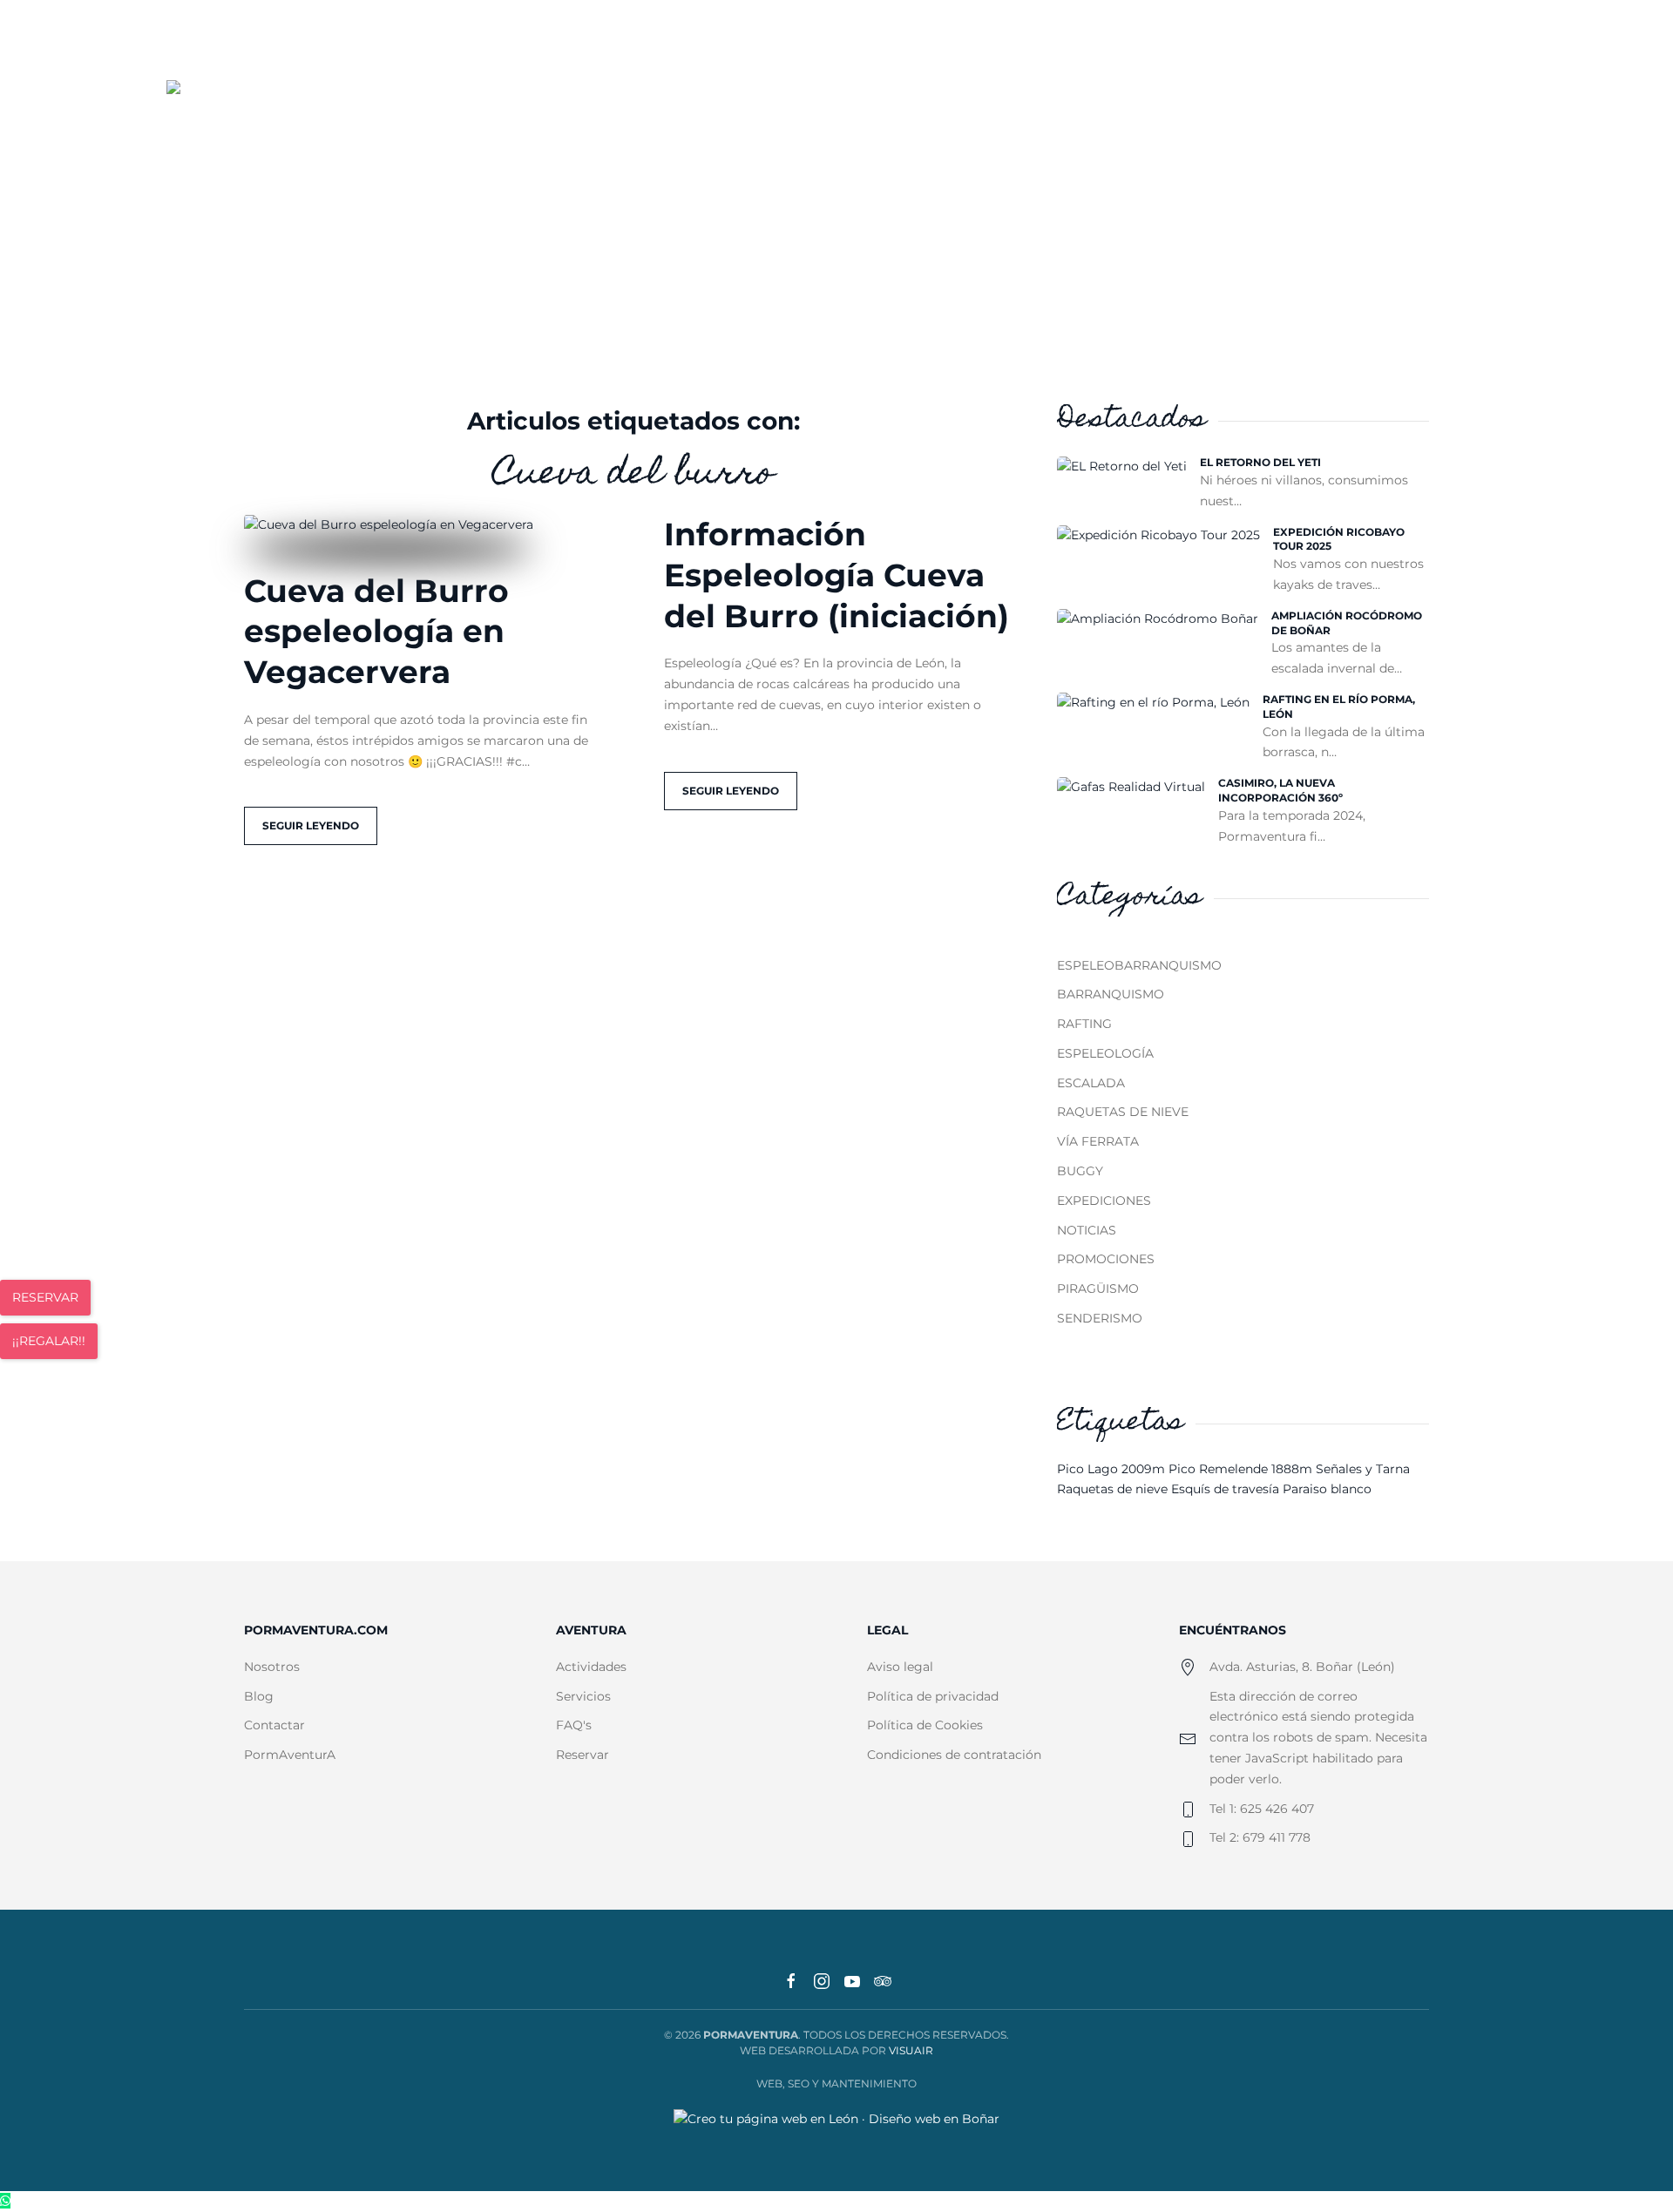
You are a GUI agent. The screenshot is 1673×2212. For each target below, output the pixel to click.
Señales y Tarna (1363, 1469)
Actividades (591, 1667)
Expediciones (1104, 1201)
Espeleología (1105, 1053)
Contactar (274, 1725)
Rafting (1084, 1024)
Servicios (1128, 108)
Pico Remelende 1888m (1242, 1469)
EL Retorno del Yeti (1260, 462)
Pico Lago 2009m (1113, 1469)
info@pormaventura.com (1243, 44)
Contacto (1322, 108)
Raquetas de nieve (1123, 1112)
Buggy (1080, 1171)
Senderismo (1100, 1318)
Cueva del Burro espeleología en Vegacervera (376, 632)
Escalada (1091, 1083)
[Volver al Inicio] (230, 109)
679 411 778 (1500, 44)
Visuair (911, 2050)
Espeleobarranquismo (1139, 965)
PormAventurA (290, 1755)
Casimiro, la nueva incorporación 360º (1280, 790)
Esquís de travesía (1227, 1489)
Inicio (606, 108)
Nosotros (706, 108)
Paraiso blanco (1327, 1489)
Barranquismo (1111, 994)
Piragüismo (1098, 1289)
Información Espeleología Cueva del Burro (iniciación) (836, 575)
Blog (1224, 108)
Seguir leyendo (311, 825)
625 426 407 (1417, 44)
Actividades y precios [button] (865, 108)
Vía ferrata (1098, 1141)
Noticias (1087, 1230)
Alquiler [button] (1019, 108)
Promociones (1106, 1259)
